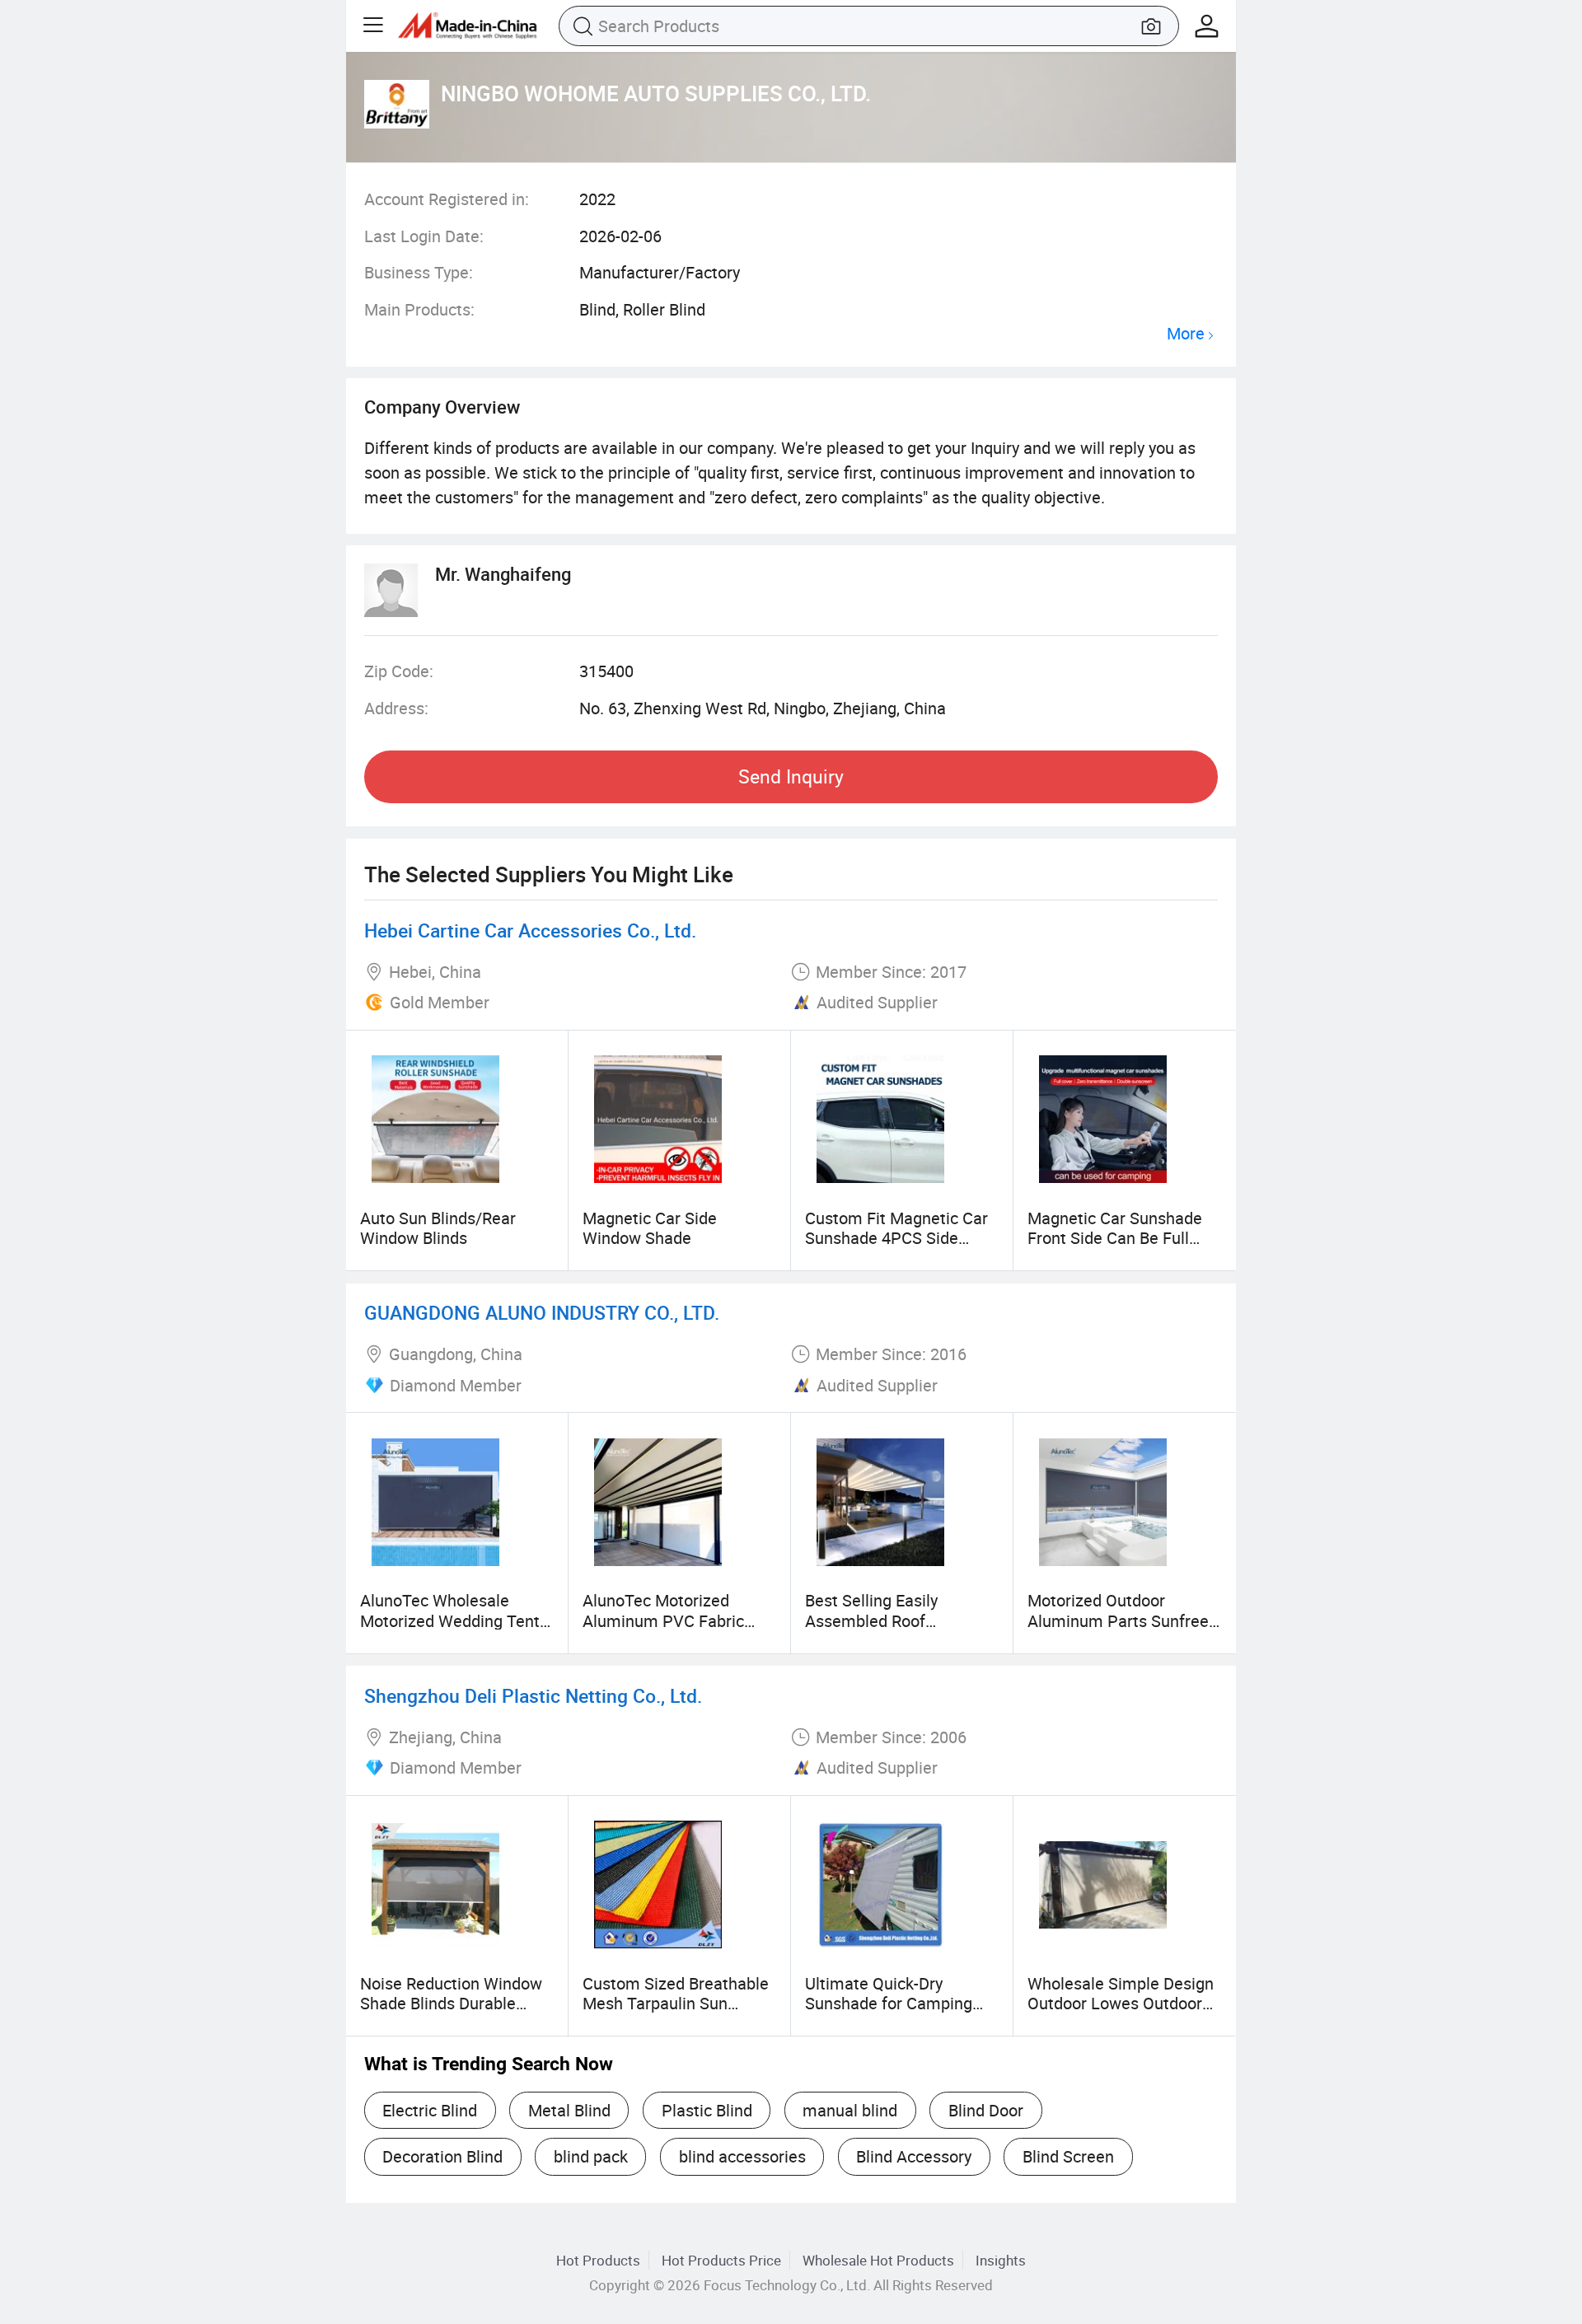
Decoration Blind (442, 2156)
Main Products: (419, 309)
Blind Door (986, 2110)
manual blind (850, 2110)
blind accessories (742, 2156)
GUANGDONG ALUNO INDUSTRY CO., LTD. (542, 1313)
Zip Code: (399, 671)
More (1186, 334)
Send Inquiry (791, 776)
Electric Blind (430, 2110)
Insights (1001, 2260)
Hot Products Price (721, 2260)
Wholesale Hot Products (878, 2260)
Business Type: (419, 272)
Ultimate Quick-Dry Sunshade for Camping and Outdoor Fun (889, 2004)
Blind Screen (1068, 2156)
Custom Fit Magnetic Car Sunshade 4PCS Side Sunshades (896, 1238)
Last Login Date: (424, 236)
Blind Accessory (914, 2156)
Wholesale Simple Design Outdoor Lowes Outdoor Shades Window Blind (1121, 2004)
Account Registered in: (447, 199)
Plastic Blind (707, 2110)
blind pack (591, 2156)
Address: (396, 708)
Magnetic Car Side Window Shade (650, 1228)
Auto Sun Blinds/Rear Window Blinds (438, 1228)
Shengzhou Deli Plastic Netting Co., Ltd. (533, 1696)
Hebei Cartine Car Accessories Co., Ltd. (530, 931)
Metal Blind (569, 2110)
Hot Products (598, 2260)
